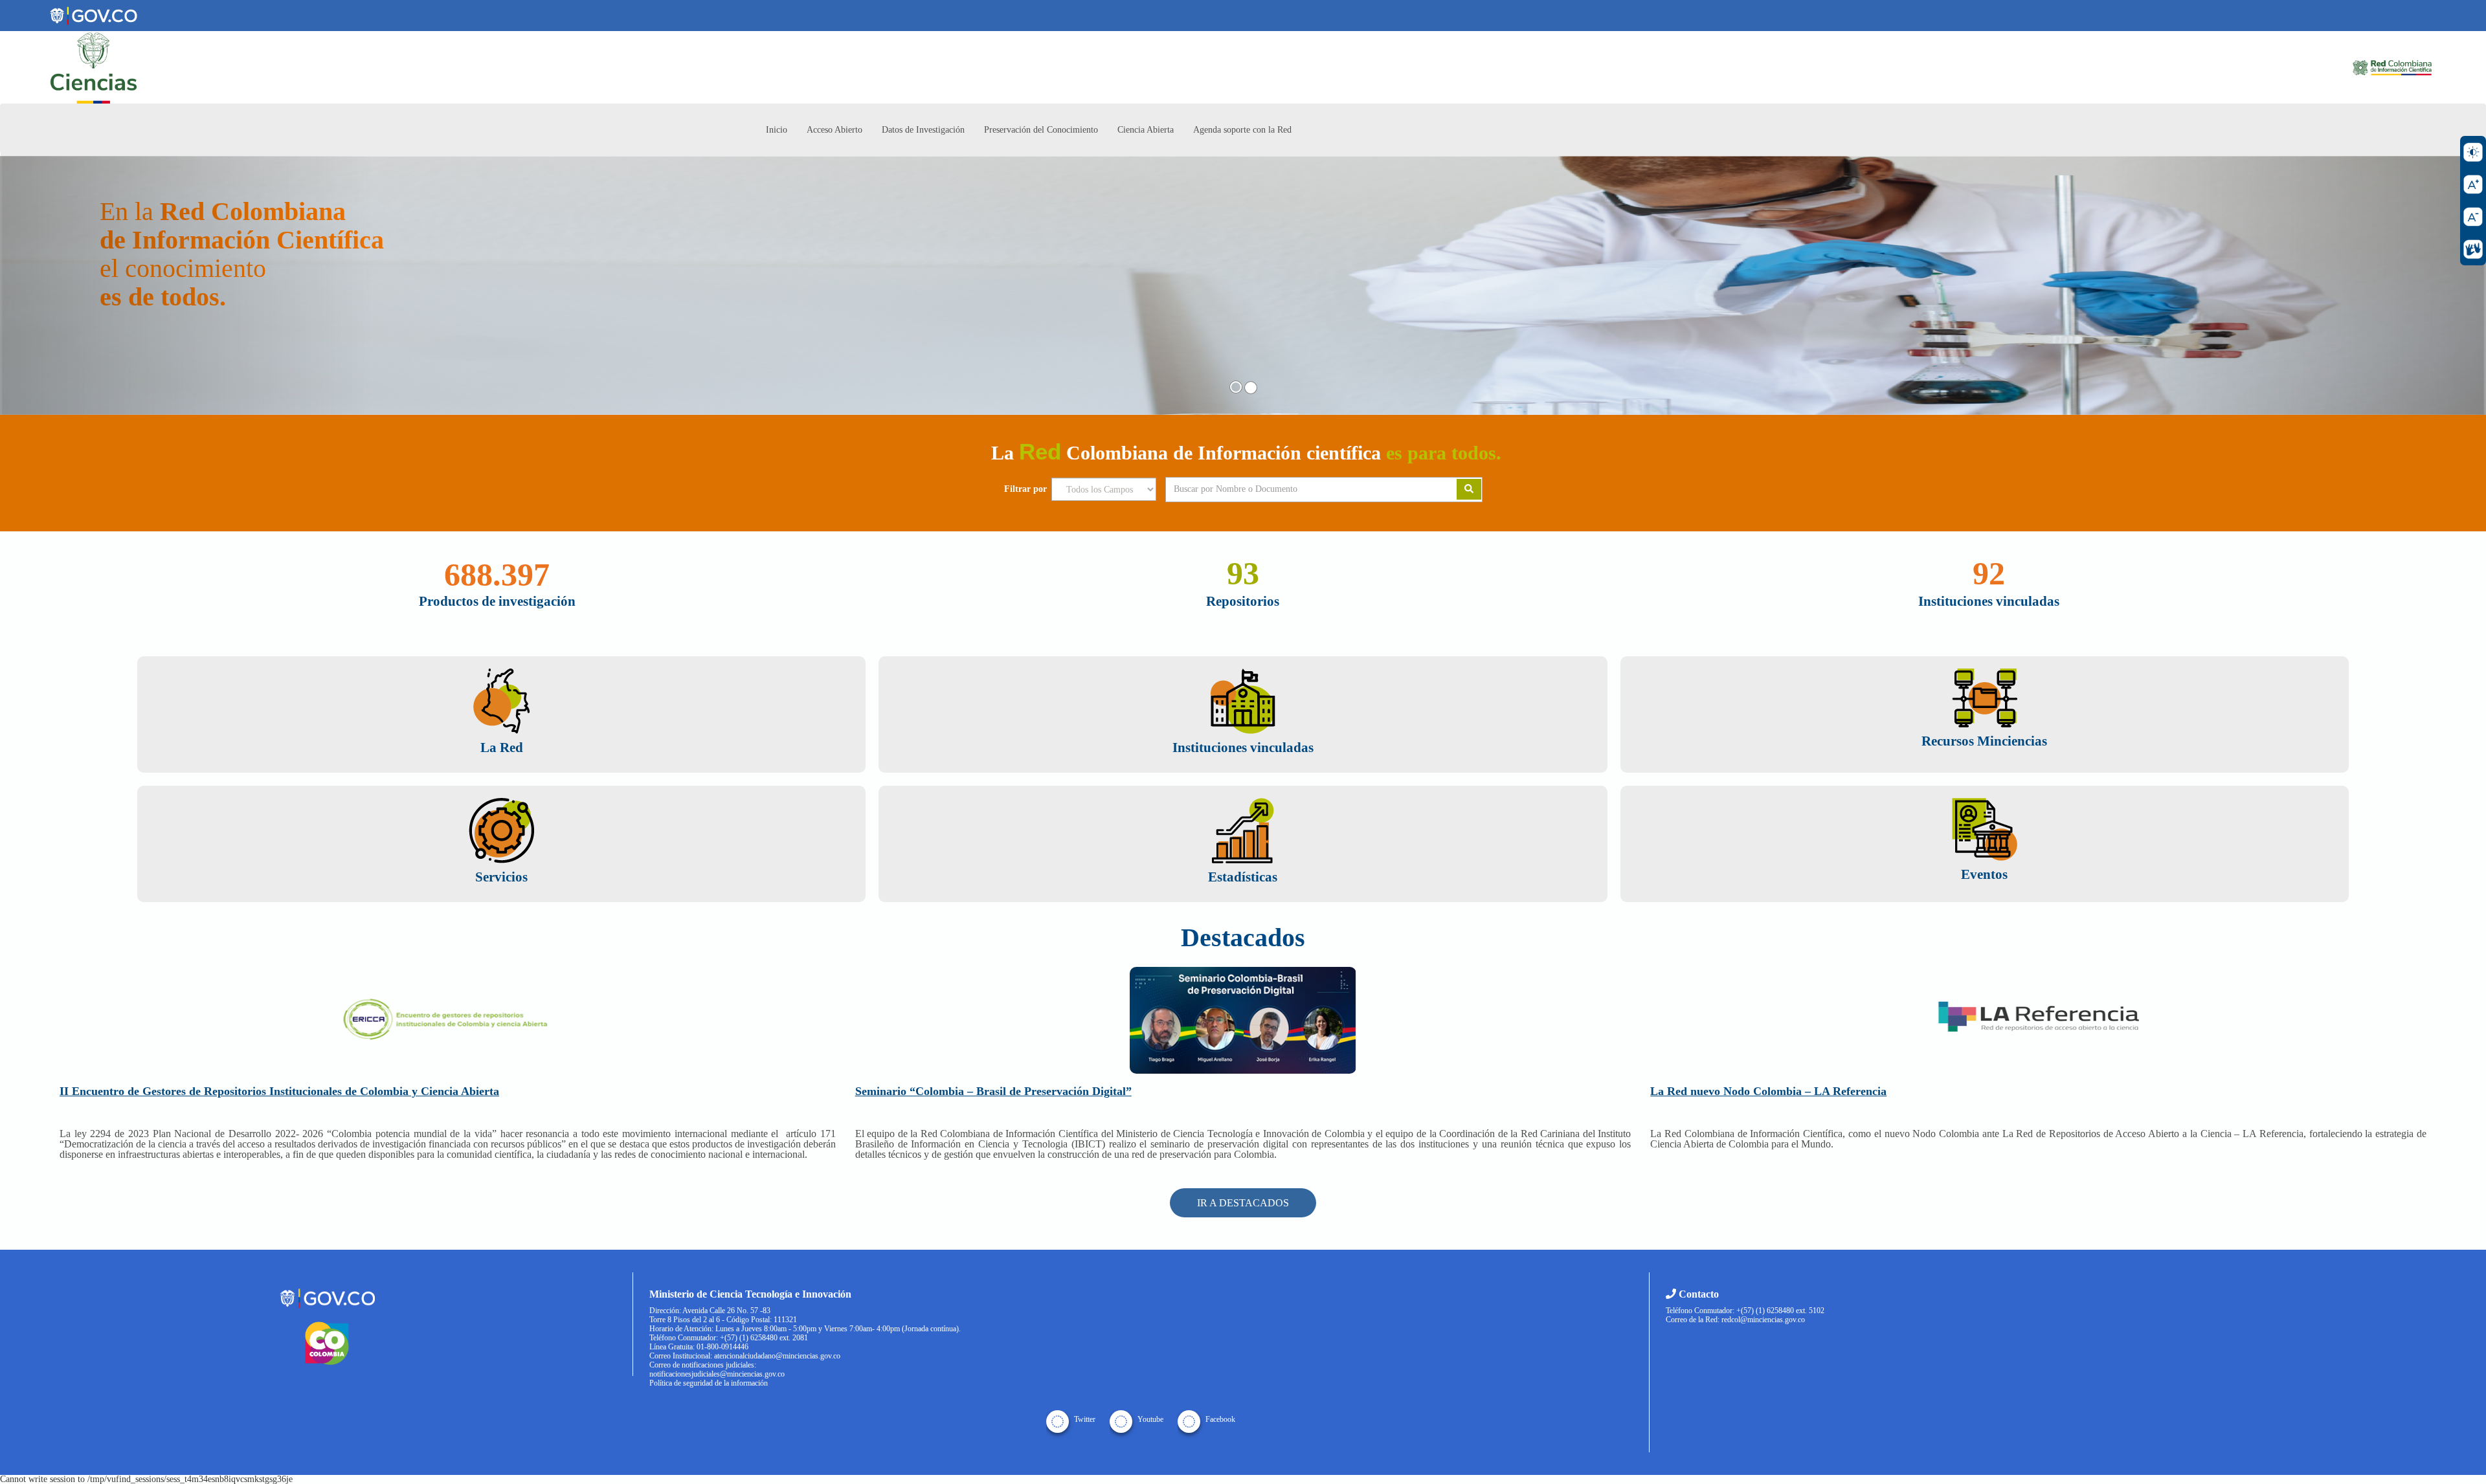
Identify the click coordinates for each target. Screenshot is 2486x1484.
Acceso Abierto (834, 130)
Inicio (777, 130)
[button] (186, 285)
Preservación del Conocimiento (1041, 130)
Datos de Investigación (923, 130)
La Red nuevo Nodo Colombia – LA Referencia (1768, 1091)
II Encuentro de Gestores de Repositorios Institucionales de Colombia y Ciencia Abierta (279, 1091)
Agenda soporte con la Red (1242, 130)
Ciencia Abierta (1146, 130)
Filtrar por (1025, 489)
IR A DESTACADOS (1243, 1203)
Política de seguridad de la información (709, 1383)
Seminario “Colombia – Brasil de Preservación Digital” (993, 1091)
